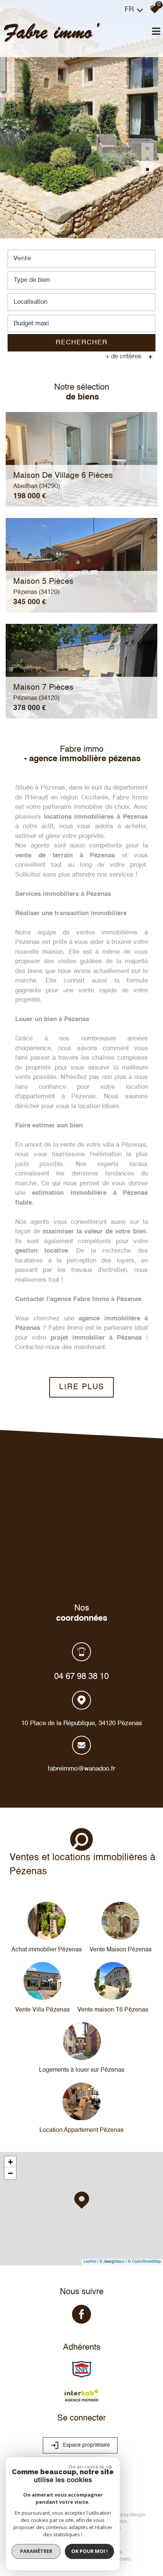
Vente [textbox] (22, 259)
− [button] (10, 2173)
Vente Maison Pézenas (121, 1950)
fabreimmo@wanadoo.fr (81, 1768)
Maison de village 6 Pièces (63, 480)
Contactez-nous (38, 1347)
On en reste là (86, 2467)
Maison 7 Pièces (43, 692)
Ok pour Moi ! (89, 2551)
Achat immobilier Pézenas (47, 1950)
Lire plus (82, 1387)
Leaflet (90, 2262)
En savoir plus (81, 1526)
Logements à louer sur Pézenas (82, 2070)
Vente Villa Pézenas (42, 2010)
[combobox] (81, 259)
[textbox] (81, 280)
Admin (120, 2522)
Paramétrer (36, 2551)
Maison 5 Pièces (43, 586)
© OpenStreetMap (144, 2262)
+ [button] (10, 2162)
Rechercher (82, 343)
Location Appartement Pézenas (81, 2130)
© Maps (112, 2262)
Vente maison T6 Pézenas (113, 2010)
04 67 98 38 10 (81, 1676)
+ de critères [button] (129, 357)
